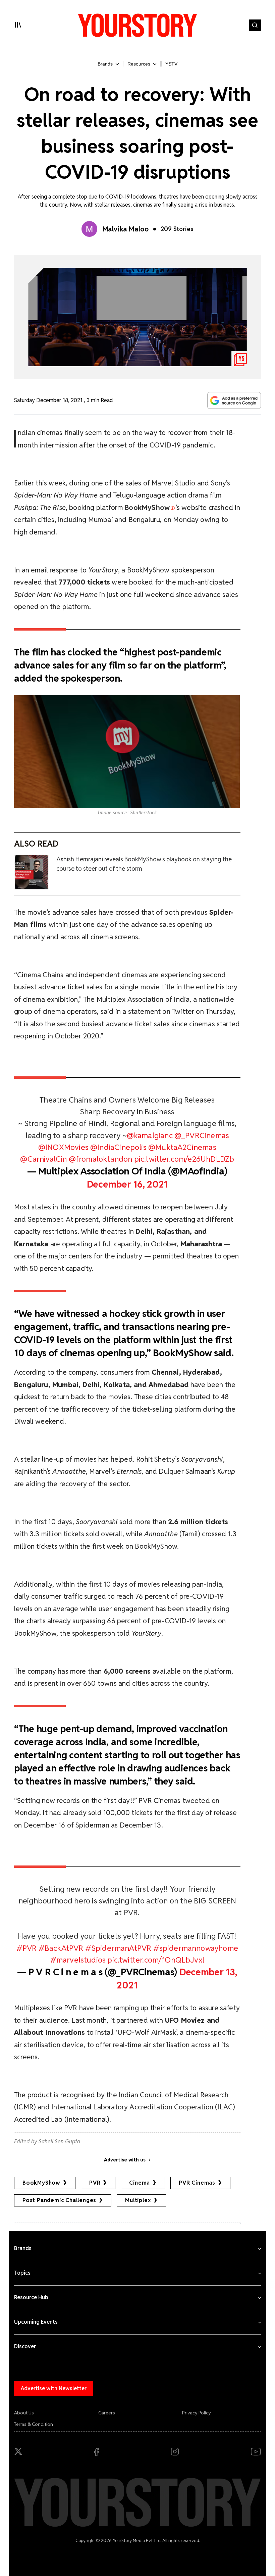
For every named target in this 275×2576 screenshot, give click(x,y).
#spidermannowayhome (196, 1948)
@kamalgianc (150, 1135)
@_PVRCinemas (202, 1135)
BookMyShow (41, 2183)
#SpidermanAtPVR (118, 1948)
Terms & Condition (34, 2424)
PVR (95, 2183)
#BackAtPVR (61, 1948)
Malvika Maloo (126, 229)
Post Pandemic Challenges (59, 2200)
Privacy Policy (197, 2413)
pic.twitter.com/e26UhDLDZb (184, 1159)
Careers (107, 2413)
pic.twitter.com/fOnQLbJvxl (156, 1960)
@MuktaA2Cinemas (182, 1147)
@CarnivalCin (43, 1159)
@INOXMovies (63, 1147)
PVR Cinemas (197, 2183)
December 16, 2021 (127, 1184)
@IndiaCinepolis (118, 1147)
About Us (24, 2413)
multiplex (138, 2200)
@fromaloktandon (101, 1159)
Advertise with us (125, 2160)
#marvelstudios (78, 1960)
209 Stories (177, 229)
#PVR (27, 1948)
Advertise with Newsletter (54, 2388)
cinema (140, 2183)
